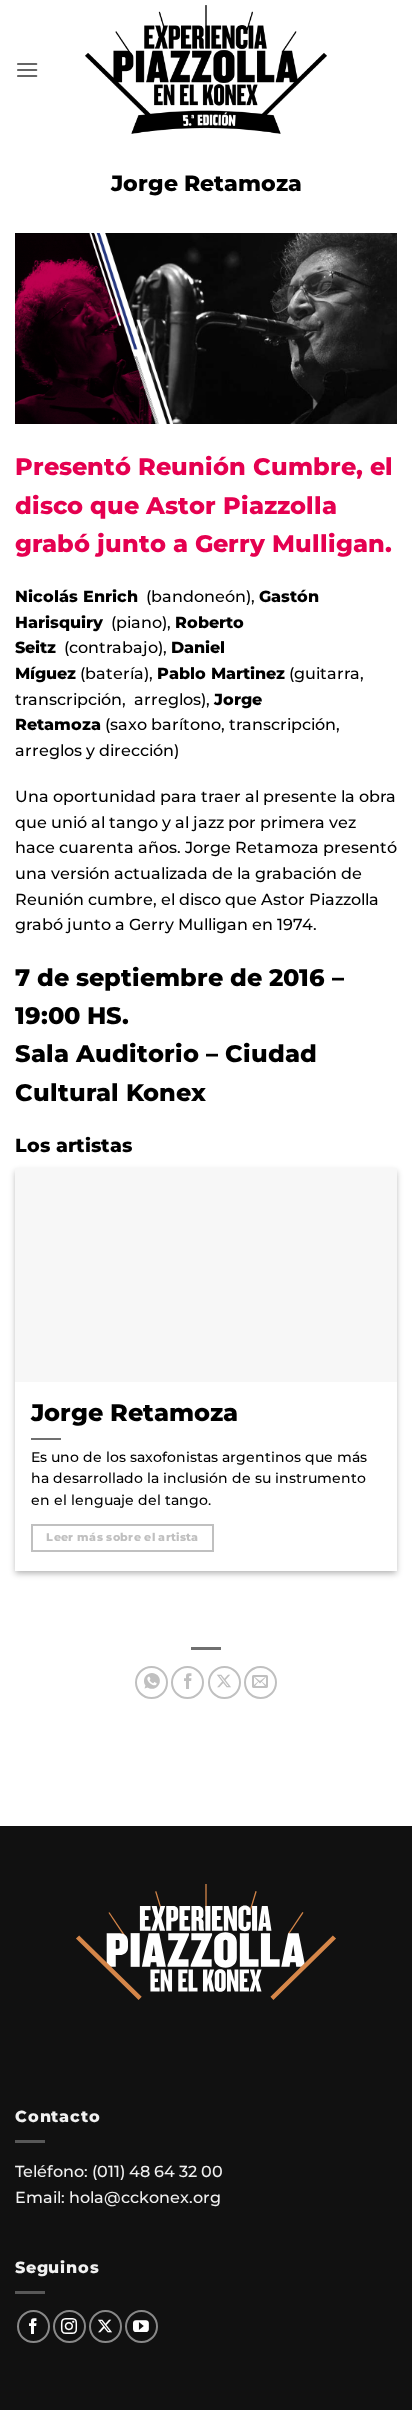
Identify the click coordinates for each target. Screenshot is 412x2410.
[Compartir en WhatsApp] (151, 1682)
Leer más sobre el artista (122, 1537)
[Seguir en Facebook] (33, 2326)
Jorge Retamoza (134, 1412)
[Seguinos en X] (105, 2326)
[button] (27, 69)
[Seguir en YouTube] (141, 2326)
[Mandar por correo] (260, 1682)
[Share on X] (224, 1682)
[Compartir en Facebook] (187, 1682)
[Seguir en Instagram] (69, 2326)
